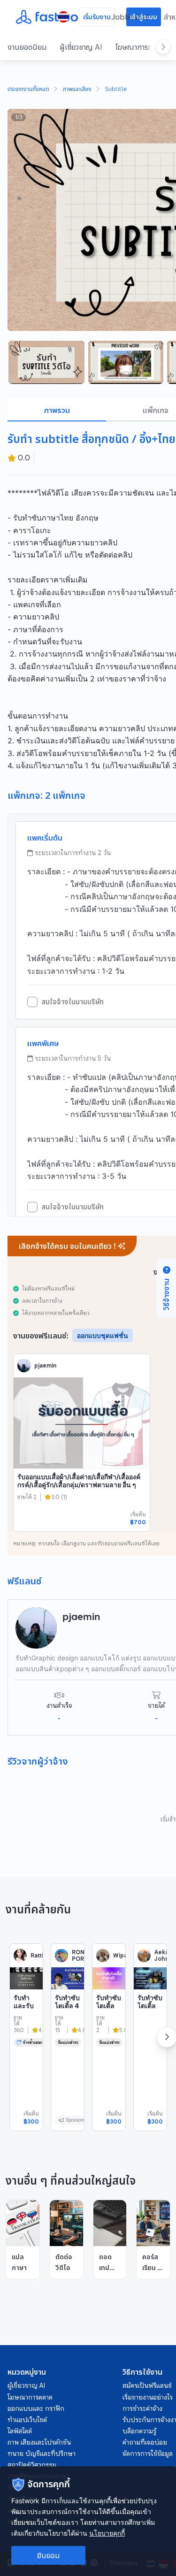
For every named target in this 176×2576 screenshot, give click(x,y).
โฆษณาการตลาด (140, 47)
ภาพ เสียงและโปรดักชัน (39, 2442)
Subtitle (116, 90)
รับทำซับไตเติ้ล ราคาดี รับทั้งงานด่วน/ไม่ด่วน (109, 2022)
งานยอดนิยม (27, 47)
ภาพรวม (57, 410)
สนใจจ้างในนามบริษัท (73, 1002)
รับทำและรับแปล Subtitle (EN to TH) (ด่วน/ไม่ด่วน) (26, 2026)
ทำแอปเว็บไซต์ (27, 2420)
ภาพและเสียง (77, 90)
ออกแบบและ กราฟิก (36, 2408)
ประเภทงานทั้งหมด (28, 90)
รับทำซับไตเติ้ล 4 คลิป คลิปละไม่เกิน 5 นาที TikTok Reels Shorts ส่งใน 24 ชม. (68, 2039)
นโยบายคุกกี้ (107, 2533)
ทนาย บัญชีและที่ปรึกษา (42, 2454)
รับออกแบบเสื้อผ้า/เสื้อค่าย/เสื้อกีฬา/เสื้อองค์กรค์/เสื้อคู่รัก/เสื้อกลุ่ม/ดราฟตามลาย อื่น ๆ (79, 1481)
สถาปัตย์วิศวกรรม (32, 2465)
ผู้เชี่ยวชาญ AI (81, 47)
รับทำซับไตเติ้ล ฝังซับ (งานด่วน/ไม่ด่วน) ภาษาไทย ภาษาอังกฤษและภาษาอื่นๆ (150, 2047)
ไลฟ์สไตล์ (20, 2431)
